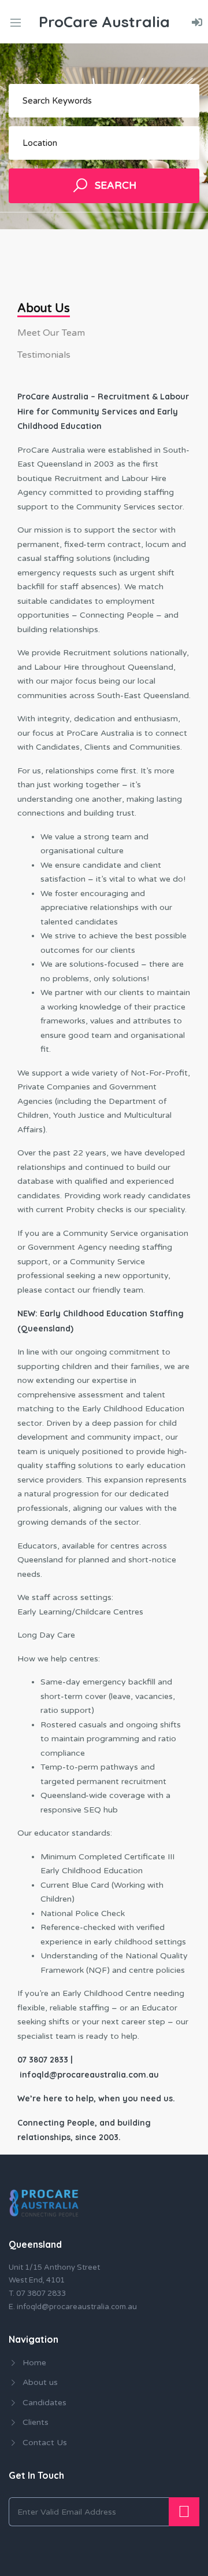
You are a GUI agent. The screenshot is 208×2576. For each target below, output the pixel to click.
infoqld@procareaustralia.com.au (77, 2307)
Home (34, 2363)
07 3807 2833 (41, 2294)
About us (44, 309)
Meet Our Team (51, 333)
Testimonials (44, 355)
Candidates (44, 2403)
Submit (184, 2512)
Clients (36, 2422)
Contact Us (45, 2443)
